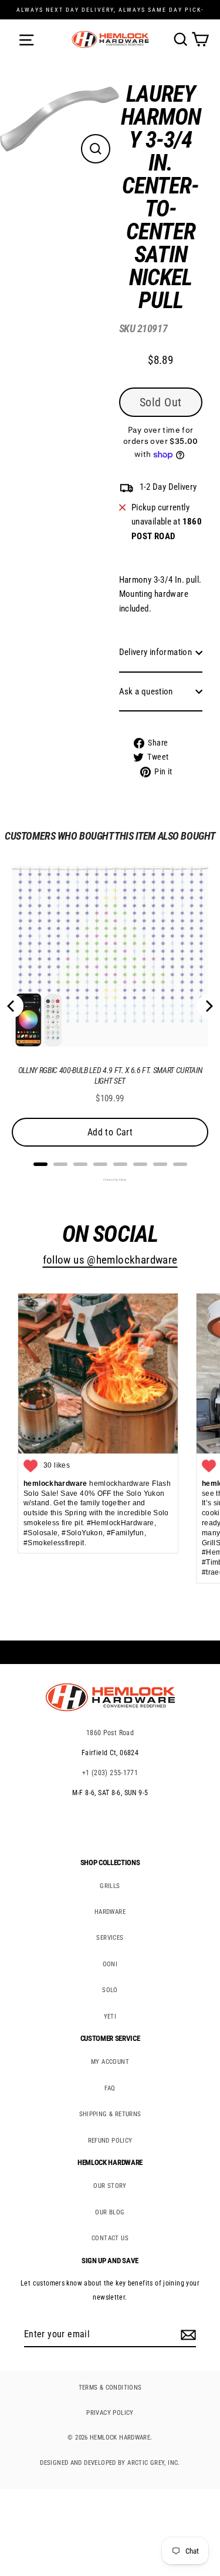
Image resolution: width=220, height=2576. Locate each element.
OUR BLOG (110, 2212)
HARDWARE (110, 1912)
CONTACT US (110, 2238)
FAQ (110, 2088)
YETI (110, 2017)
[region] (152, 434)
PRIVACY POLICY (110, 2413)
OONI (110, 1964)
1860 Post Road (110, 1733)
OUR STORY (110, 2186)
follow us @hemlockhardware (110, 1260)
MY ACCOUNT (110, 2062)
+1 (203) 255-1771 (110, 1773)
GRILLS (110, 1886)
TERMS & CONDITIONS (110, 2388)
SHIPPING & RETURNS (110, 2114)
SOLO (110, 1990)
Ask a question (146, 691)
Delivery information (156, 652)
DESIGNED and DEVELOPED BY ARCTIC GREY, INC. (110, 2463)
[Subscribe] (187, 2335)
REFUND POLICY (110, 2141)
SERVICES (110, 1938)
